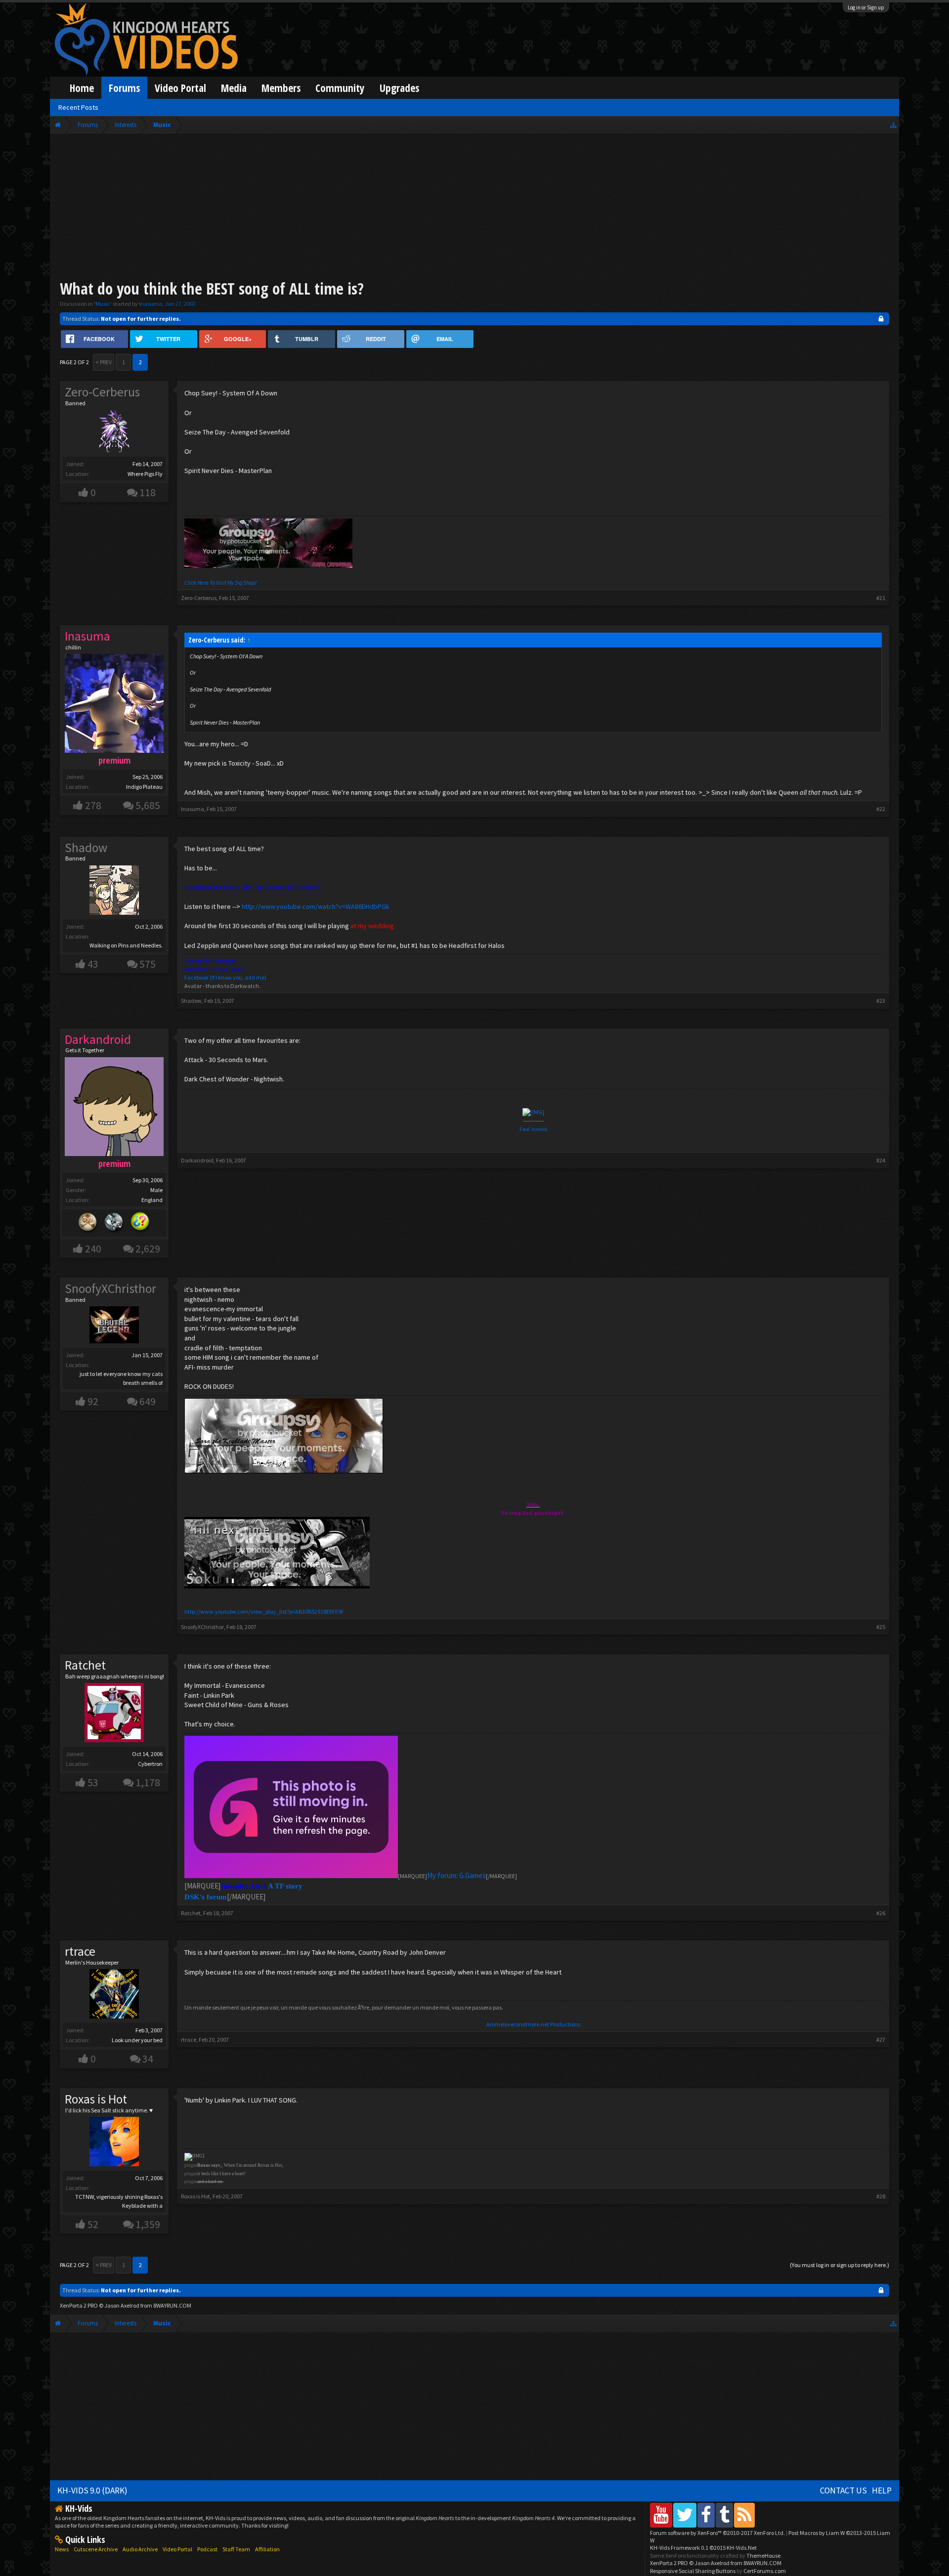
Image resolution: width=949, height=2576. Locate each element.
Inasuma (151, 304)
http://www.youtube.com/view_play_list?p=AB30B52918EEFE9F (264, 1611)
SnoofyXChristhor (202, 1627)
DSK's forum (206, 1897)
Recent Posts (78, 107)
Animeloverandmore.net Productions (533, 2024)
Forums (124, 88)
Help (882, 2490)
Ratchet (85, 1665)
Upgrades (399, 88)
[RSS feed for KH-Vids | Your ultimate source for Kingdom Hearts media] (744, 2515)
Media (234, 88)
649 (148, 1401)
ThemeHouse (763, 2555)
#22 (881, 809)
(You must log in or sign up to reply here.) (840, 2265)
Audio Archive (140, 2549)
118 (148, 493)
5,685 (148, 805)
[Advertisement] (474, 209)
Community (340, 88)
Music (103, 304)
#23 (881, 1001)
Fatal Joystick (533, 1129)
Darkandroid (197, 1160)
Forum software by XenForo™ (717, 2533)
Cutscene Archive (96, 2549)
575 (148, 964)
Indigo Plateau (144, 787)
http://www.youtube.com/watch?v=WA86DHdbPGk (316, 906)
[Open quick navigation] (893, 125)
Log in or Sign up (866, 7)
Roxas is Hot (96, 2099)
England (152, 1200)
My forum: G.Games (456, 1875)
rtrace (80, 1951)
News (62, 2549)
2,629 (148, 1249)
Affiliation (267, 2549)
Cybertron (150, 1764)
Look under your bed (137, 2040)
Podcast (207, 2549)
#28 (881, 2196)
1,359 (148, 2224)
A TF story (285, 1886)
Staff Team (236, 2549)
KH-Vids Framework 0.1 (703, 2548)
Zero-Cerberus (199, 598)
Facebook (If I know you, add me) (225, 977)
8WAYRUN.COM (172, 2305)
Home (82, 88)
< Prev (104, 362)
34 (148, 2059)
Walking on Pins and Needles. (126, 945)
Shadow (191, 1001)
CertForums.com (765, 2571)
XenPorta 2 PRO (79, 2305)
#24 (881, 1160)
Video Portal (180, 88)
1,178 (148, 1782)
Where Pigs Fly (145, 474)
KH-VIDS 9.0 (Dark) (92, 2490)
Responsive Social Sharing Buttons (693, 2571)
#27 (881, 2039)
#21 (881, 598)
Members (281, 88)
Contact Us (843, 2490)
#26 (881, 1913)
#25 (881, 1627)
